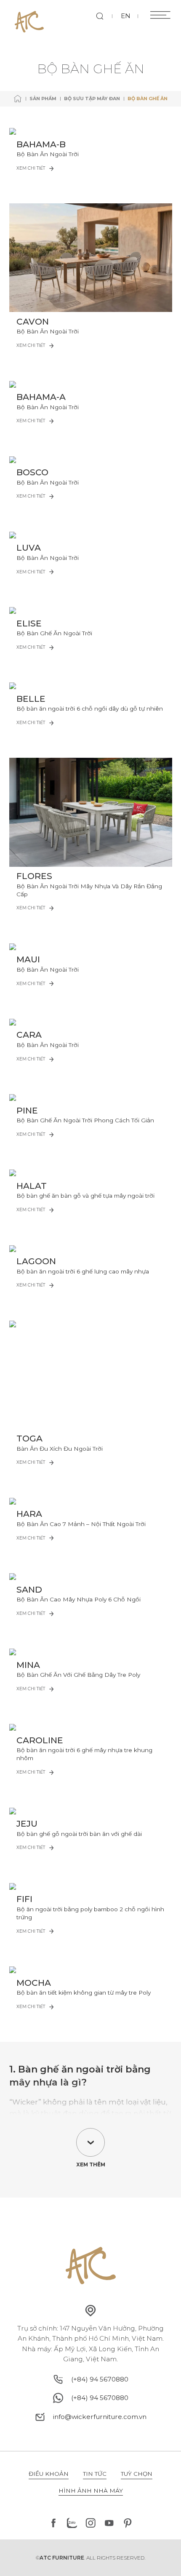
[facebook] (53, 2523)
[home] (18, 99)
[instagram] (90, 2523)
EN (126, 16)
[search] (100, 16)
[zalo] (72, 2523)
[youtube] (109, 2523)
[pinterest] (128, 2523)
